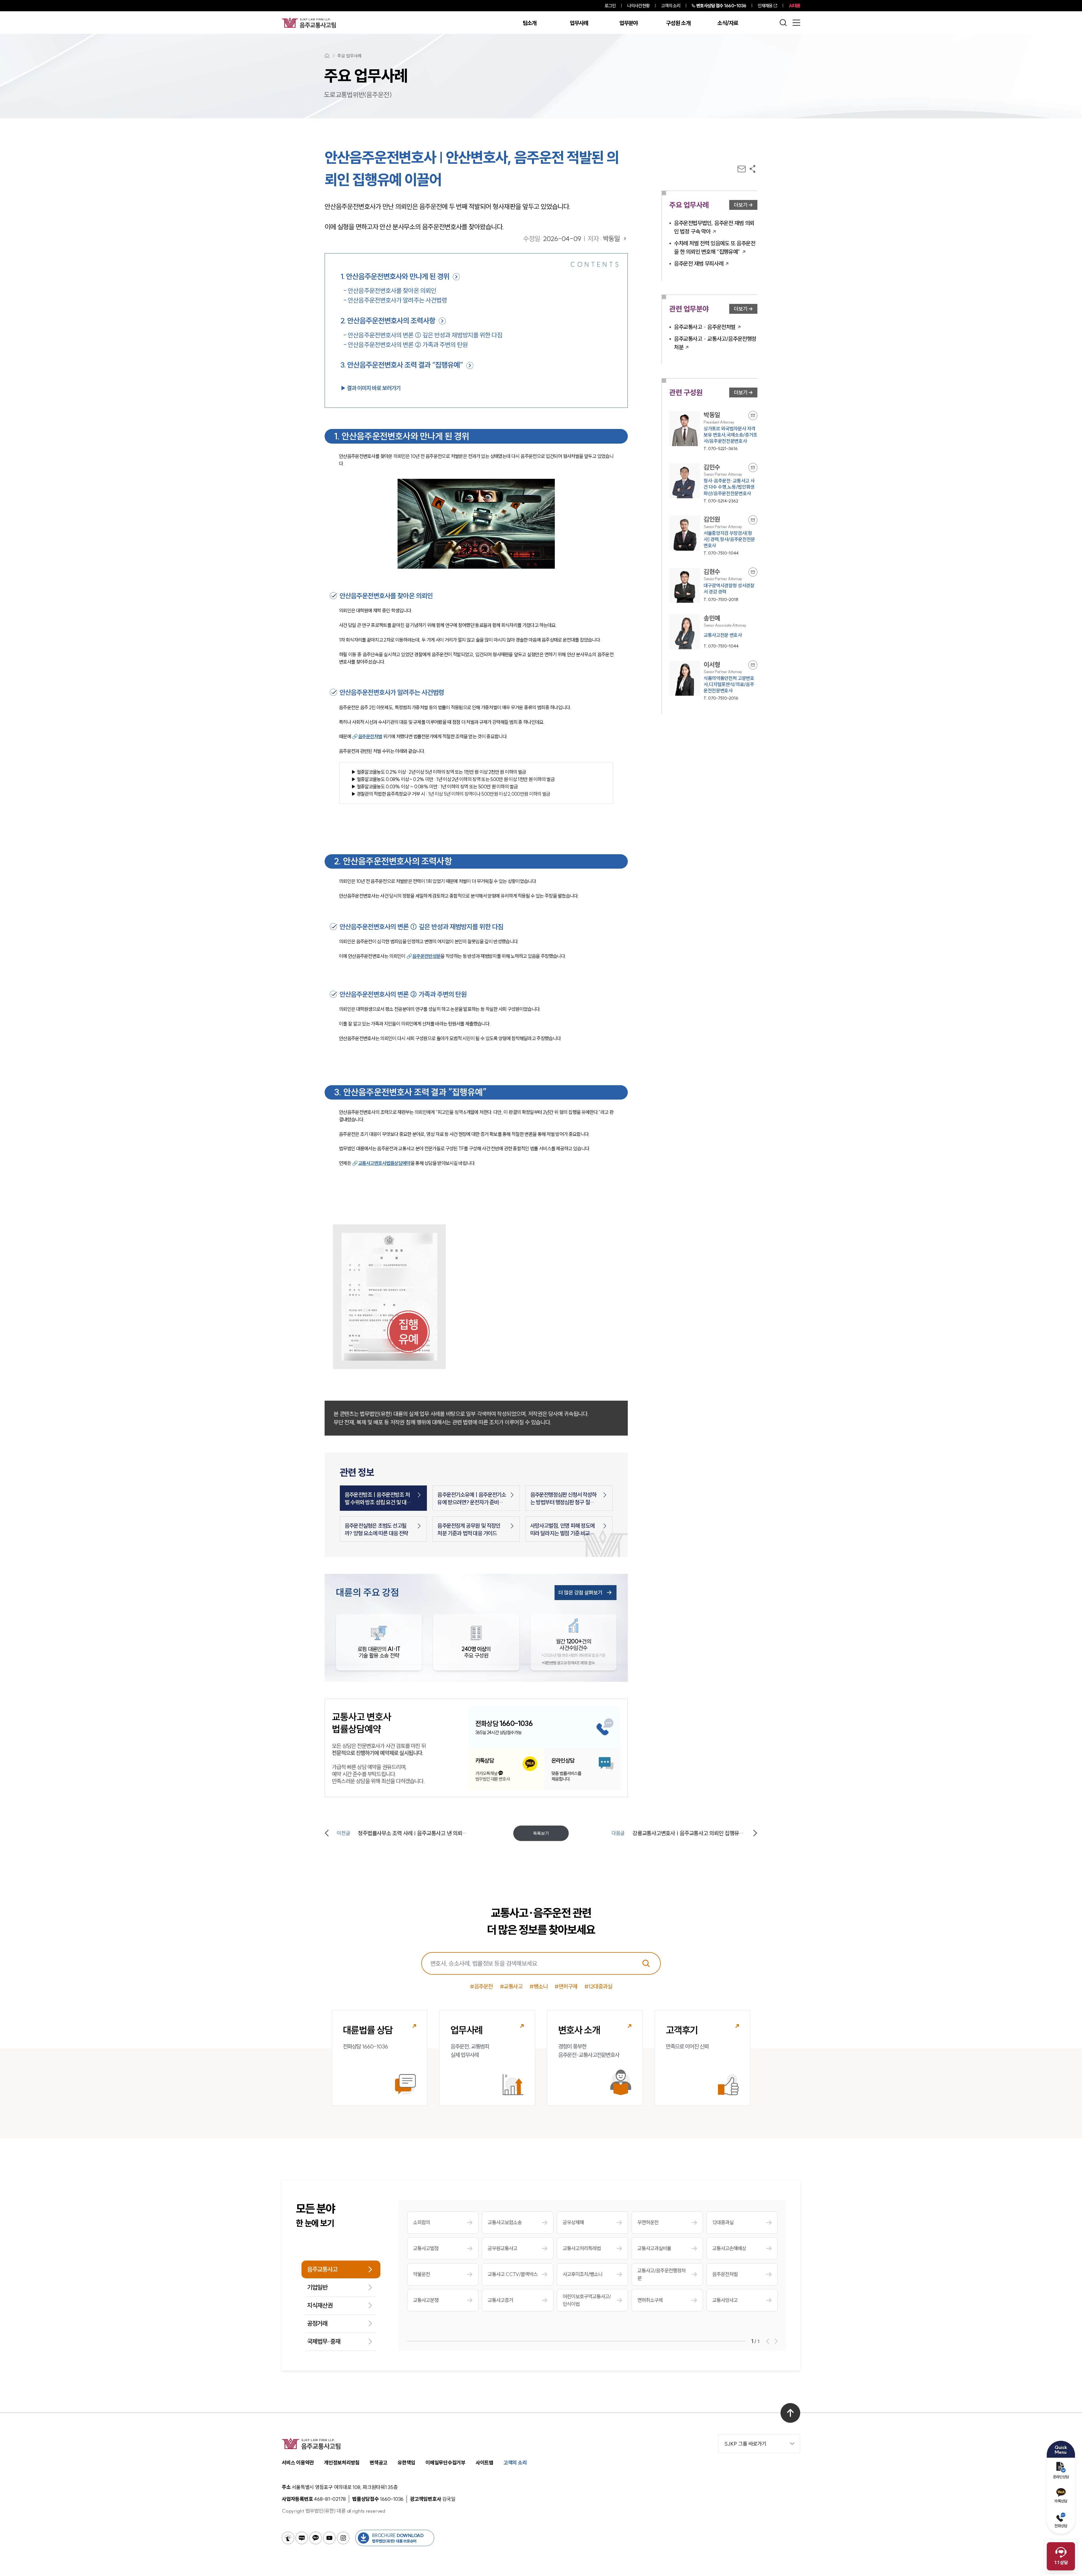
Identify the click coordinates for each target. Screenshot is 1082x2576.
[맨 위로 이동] (790, 2413)
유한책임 (406, 2463)
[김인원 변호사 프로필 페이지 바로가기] (713, 536)
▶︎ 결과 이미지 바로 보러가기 (370, 388)
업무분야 (628, 23)
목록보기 (541, 1833)
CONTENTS (595, 264)
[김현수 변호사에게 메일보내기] (753, 572)
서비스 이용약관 (298, 2463)
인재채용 (765, 6)
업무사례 (579, 23)
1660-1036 (721, 6)
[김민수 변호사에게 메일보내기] (753, 468)
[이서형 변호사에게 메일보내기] (753, 665)
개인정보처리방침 (342, 2463)
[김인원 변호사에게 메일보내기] (753, 520)
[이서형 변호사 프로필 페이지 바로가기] (713, 681)
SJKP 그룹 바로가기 (745, 2444)
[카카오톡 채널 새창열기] (316, 2538)
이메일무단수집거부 (445, 2463)
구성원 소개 (678, 23)
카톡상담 (1061, 2501)
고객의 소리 (671, 6)
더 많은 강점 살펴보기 (580, 1593)
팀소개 (530, 23)
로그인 (610, 6)
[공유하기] (752, 169)
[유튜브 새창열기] (329, 2538)
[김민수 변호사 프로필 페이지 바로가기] (713, 483)
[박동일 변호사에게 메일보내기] (753, 415)
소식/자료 (728, 23)
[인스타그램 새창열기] (343, 2538)
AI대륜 (794, 6)
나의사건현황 (638, 6)
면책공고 (379, 2463)
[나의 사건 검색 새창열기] (288, 2538)
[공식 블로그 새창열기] (302, 2538)
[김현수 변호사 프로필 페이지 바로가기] (713, 585)
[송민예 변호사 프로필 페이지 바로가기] (713, 632)
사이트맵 (485, 2463)
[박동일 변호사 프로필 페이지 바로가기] (713, 431)
